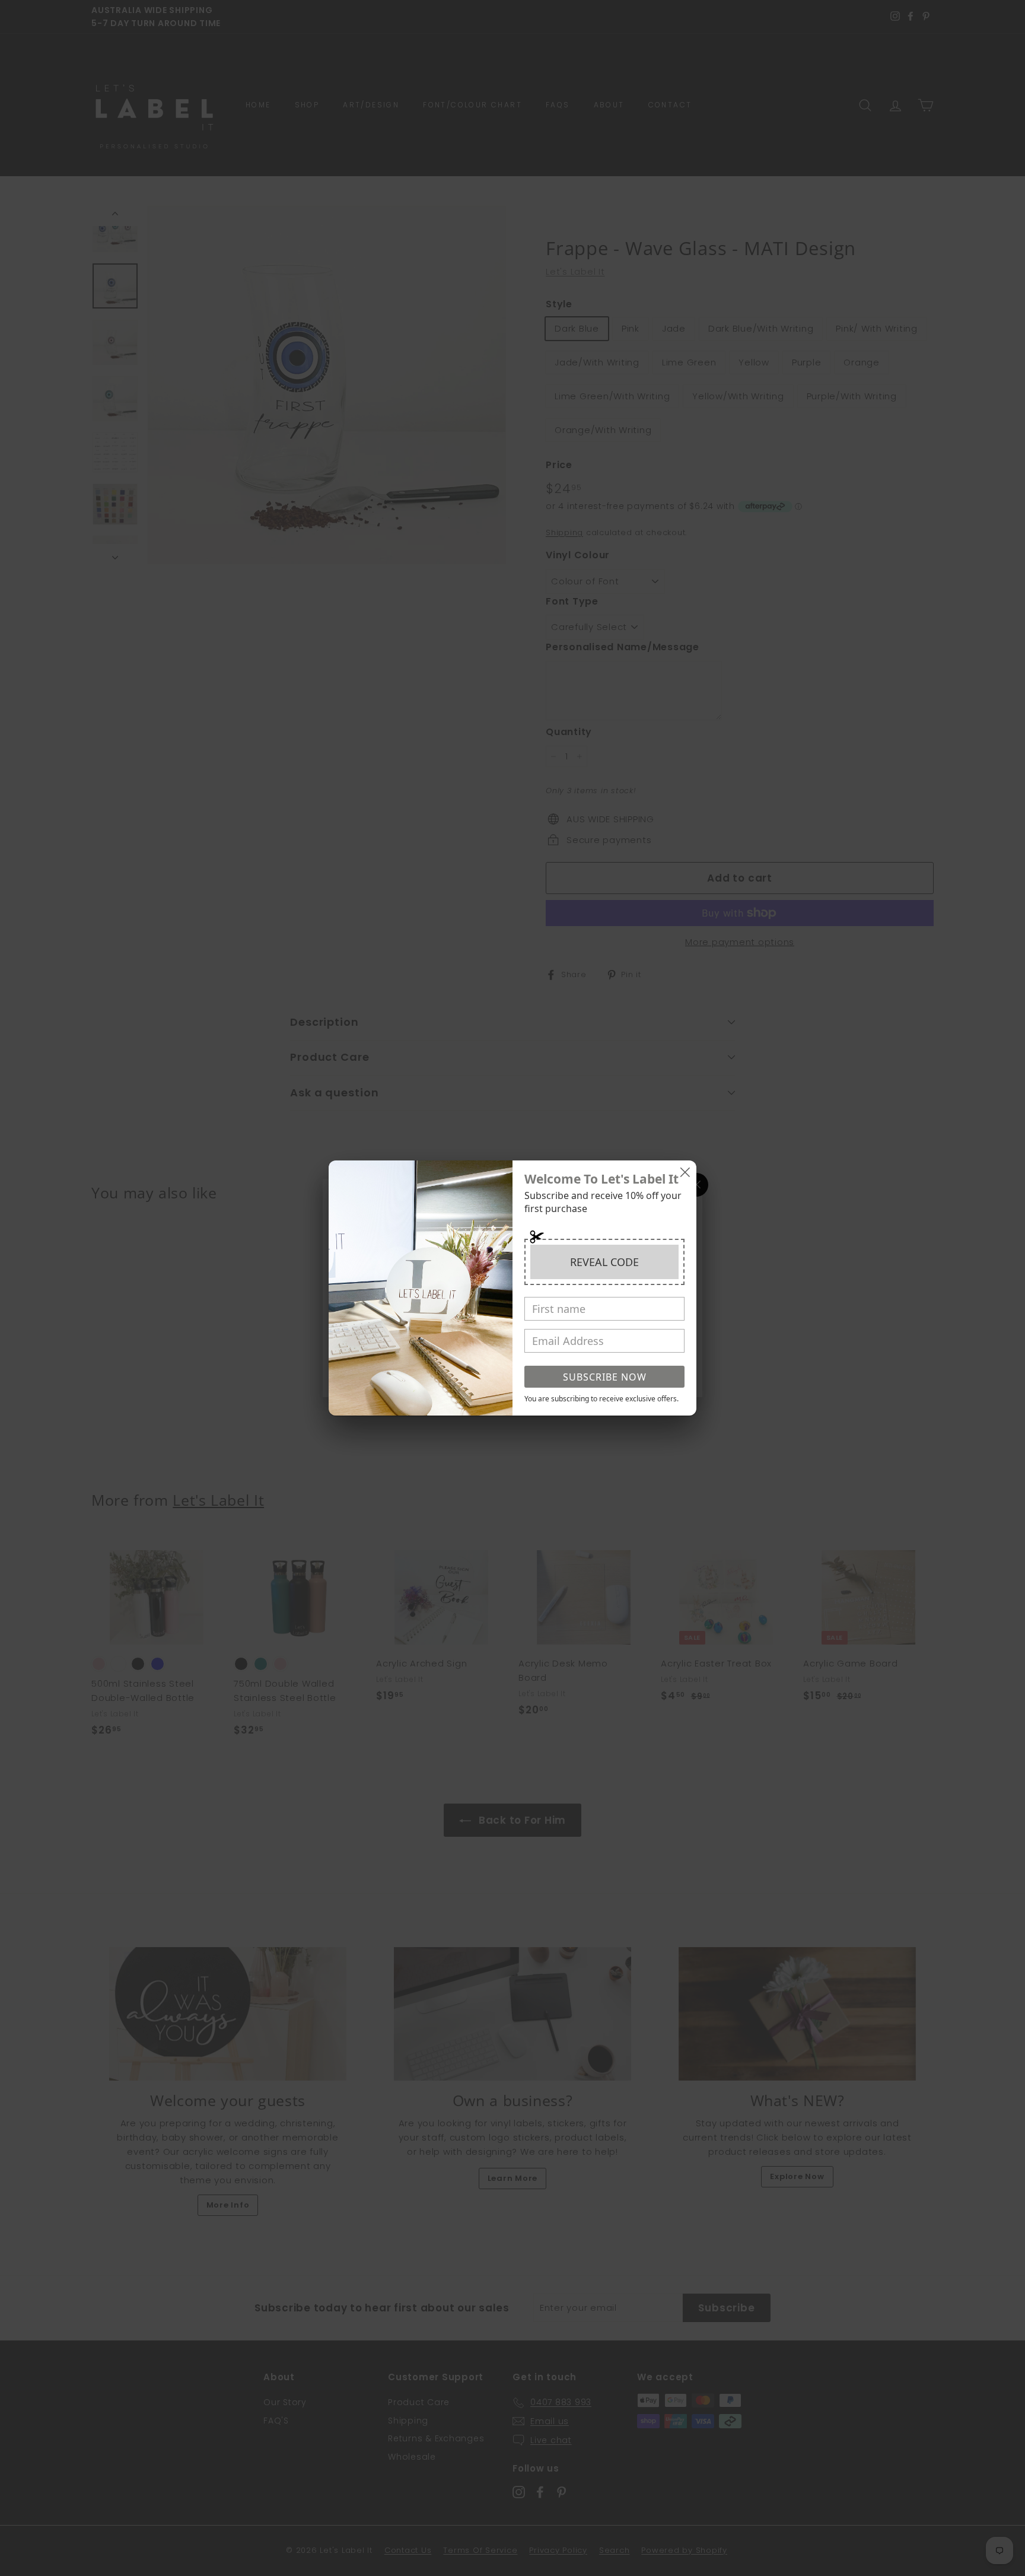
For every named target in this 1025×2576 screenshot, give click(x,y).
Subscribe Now (605, 1377)
